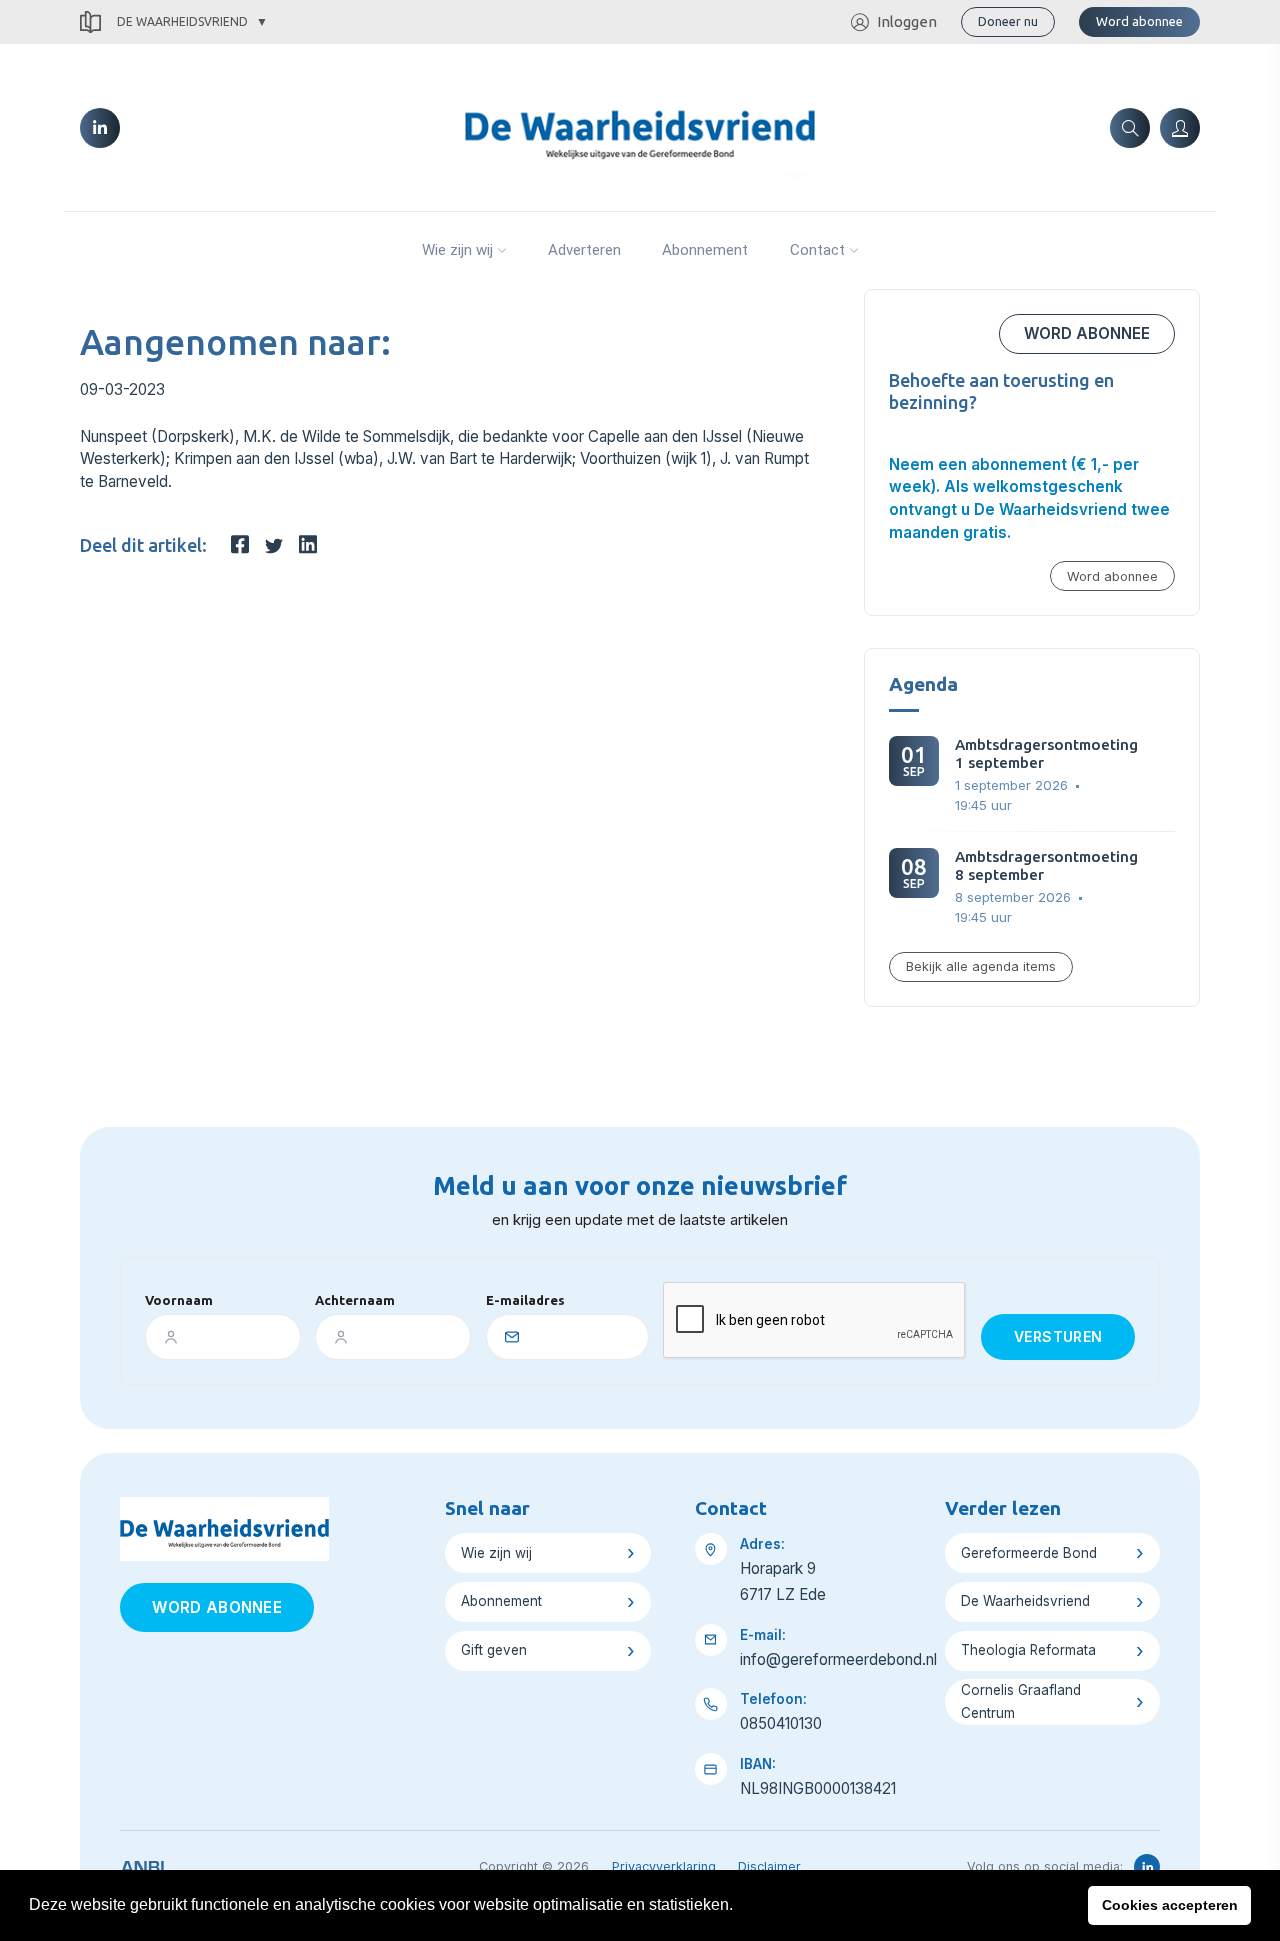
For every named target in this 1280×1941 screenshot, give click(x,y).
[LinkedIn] (100, 128)
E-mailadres (525, 1300)
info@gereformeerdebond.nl (838, 1659)
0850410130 (781, 1723)
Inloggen (907, 21)
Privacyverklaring (664, 1866)
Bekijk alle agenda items (981, 966)
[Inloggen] (1180, 128)
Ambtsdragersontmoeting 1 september (1046, 753)
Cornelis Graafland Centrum (1021, 1701)
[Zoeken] (1130, 128)
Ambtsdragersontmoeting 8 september (1046, 865)
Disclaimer (769, 1866)
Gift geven (494, 1650)
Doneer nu (1008, 21)
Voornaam (179, 1300)
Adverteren (584, 250)
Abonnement (705, 250)
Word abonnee (1139, 21)
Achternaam (355, 1300)
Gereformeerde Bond (1029, 1553)
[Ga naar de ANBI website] (142, 1864)
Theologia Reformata (1028, 1650)
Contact (817, 250)
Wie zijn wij (457, 250)
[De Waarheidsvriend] (639, 126)
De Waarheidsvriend (182, 21)
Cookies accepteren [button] (1170, 1905)
